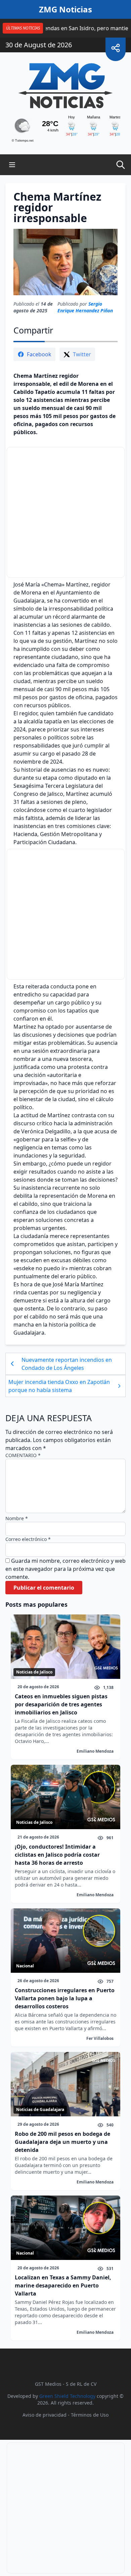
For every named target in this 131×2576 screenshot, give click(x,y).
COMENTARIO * (23, 1455)
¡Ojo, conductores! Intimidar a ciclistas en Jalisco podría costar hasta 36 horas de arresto (57, 1855)
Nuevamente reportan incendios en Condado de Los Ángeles (67, 1364)
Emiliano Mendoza (95, 1751)
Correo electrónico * (28, 1539)
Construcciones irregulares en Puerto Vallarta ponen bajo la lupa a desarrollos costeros (65, 1998)
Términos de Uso (90, 2415)
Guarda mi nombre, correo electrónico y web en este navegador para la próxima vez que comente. (65, 1569)
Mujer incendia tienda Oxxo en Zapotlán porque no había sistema (59, 1386)
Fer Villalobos (100, 2038)
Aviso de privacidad (45, 2415)
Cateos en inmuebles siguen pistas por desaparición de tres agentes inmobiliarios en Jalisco (61, 1704)
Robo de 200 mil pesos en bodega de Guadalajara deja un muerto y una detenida (62, 2142)
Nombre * (17, 1518)
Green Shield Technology (67, 2396)
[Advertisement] (66, 512)
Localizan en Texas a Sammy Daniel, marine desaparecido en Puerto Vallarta (63, 2285)
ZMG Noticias (65, 9)
